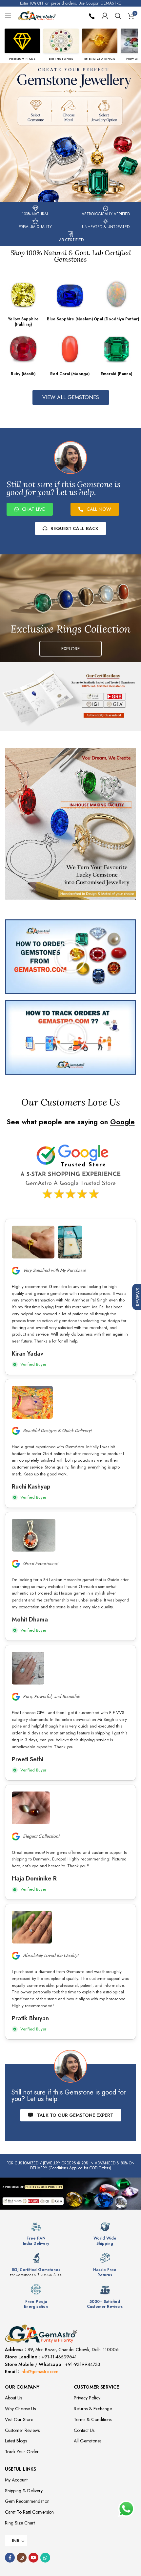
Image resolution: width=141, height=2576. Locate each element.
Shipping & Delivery (24, 2491)
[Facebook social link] (10, 2558)
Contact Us (84, 2430)
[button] (7, 133)
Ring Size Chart (20, 2523)
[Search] (118, 16)
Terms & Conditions (93, 2419)
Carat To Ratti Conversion (29, 2512)
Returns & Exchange (93, 2409)
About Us (13, 2398)
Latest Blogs (16, 2441)
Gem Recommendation (27, 2501)
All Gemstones (88, 2441)
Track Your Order (22, 2452)
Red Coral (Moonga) (70, 374)
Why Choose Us (20, 2409)
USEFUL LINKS (20, 2469)
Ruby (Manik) (23, 374)
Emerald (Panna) (116, 374)
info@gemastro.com (40, 2372)
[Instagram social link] (22, 2558)
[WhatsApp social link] (45, 2558)
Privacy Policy (87, 2398)
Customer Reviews (22, 2430)
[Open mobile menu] (8, 16)
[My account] (105, 16)
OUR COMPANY (22, 2387)
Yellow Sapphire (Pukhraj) (23, 322)
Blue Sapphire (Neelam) (70, 319)
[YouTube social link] (33, 2558)
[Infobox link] (36, 2234)
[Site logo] (37, 15)
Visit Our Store (19, 2419)
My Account (16, 2480)
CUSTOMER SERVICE (96, 2387)
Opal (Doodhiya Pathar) (116, 319)
